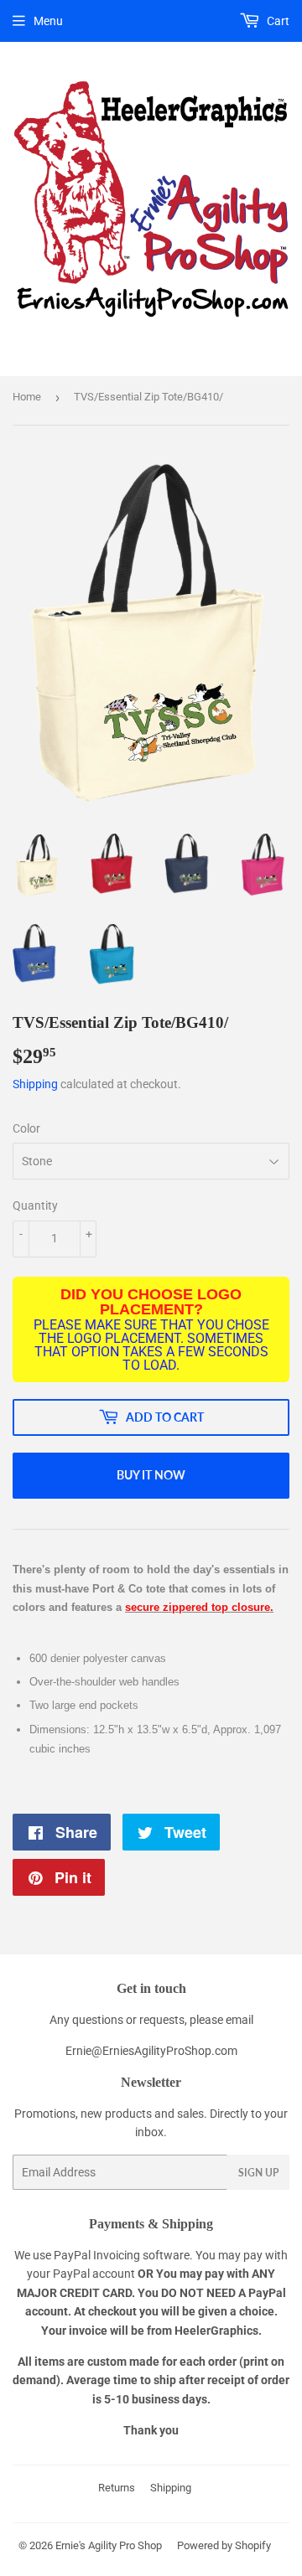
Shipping (35, 1084)
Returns (117, 2488)
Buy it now (151, 1475)
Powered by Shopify (224, 2545)
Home (27, 397)
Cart (277, 21)
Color (26, 1128)
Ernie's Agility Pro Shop (109, 2545)
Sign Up (258, 2173)
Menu (48, 21)
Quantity (35, 1205)
